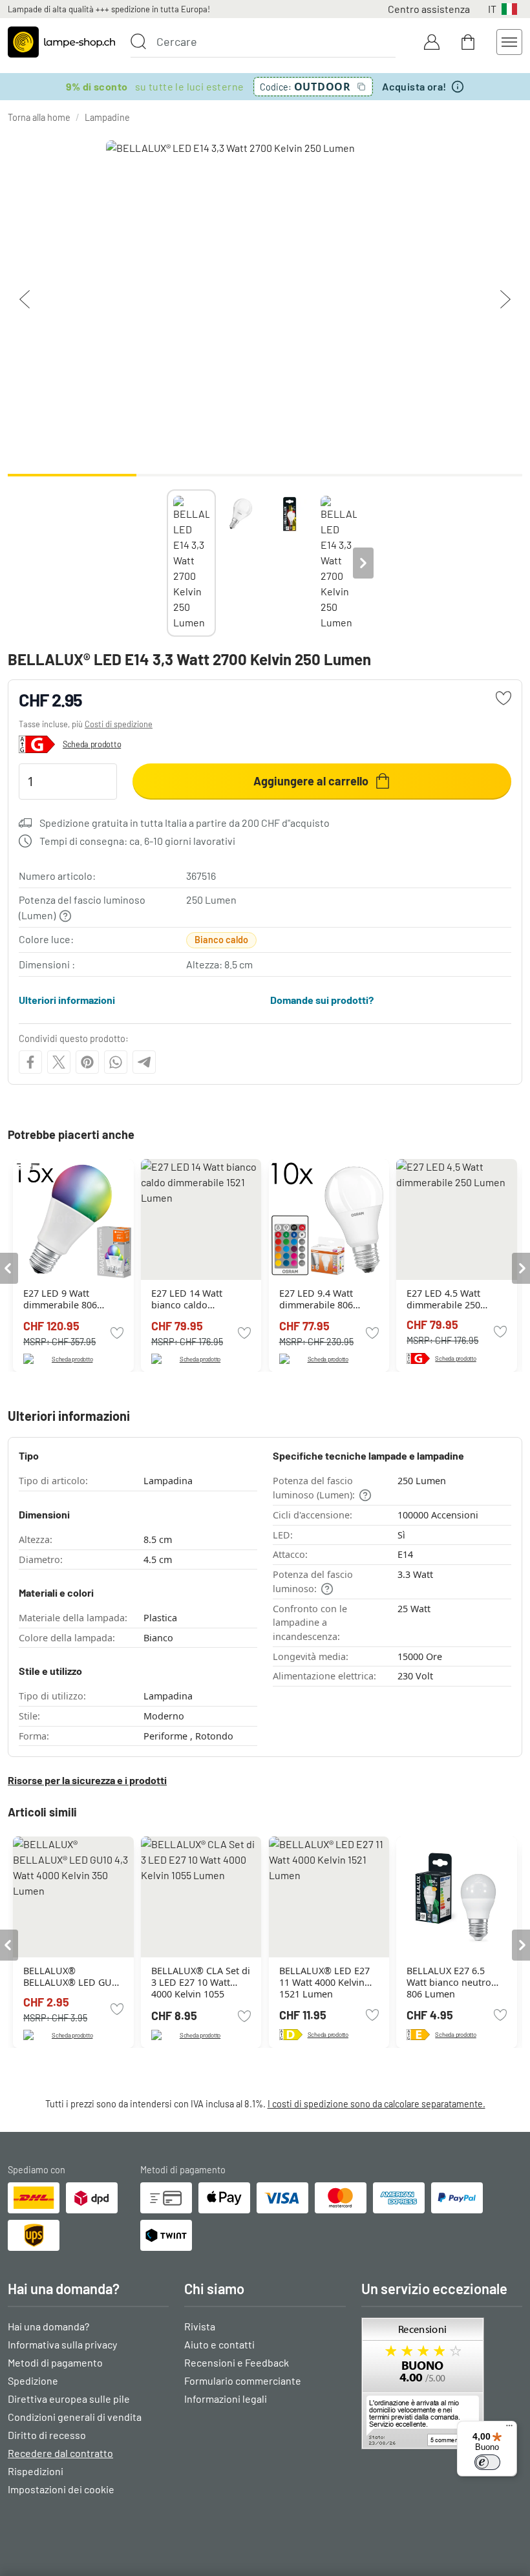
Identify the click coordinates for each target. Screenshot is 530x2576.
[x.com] (59, 1062)
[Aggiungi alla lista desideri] (503, 698)
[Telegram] (144, 1062)
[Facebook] (30, 1062)
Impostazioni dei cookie (61, 2489)
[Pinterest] (87, 1062)
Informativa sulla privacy (62, 2344)
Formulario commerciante (243, 2380)
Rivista (200, 2326)
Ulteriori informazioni (67, 1000)
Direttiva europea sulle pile (69, 2399)
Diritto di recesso (47, 2435)
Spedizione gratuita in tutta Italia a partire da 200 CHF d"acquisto (185, 823)
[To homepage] (61, 42)
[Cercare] (138, 41)
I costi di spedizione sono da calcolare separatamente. (376, 2104)
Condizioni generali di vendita (75, 2417)
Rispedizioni (36, 2471)
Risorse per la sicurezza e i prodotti (87, 1780)
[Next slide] (363, 563)
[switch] (487, 2462)
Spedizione (33, 2380)
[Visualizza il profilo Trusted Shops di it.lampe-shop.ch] (442, 2383)
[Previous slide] (167, 563)
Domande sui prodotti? (322, 1000)
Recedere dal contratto (60, 2453)
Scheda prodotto (92, 744)
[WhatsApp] (116, 1062)
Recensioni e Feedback (237, 2362)
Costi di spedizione (119, 724)
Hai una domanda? (48, 2326)
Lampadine (107, 117)
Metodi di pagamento (55, 2362)
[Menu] (509, 2429)
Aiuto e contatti (219, 2344)
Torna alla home (39, 117)
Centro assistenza (429, 9)
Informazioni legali (226, 2399)
